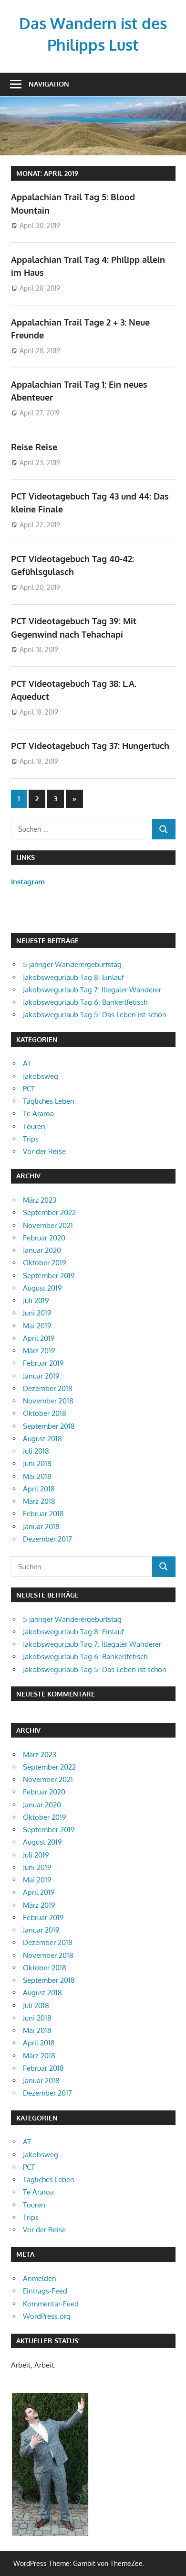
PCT (29, 1089)
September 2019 (49, 1276)
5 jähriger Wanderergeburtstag (72, 964)
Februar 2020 (44, 1238)
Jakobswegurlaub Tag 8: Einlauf (73, 977)
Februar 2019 (43, 1363)
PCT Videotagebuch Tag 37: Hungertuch (90, 746)
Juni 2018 (37, 1463)
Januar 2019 (41, 1376)
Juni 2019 (37, 1313)
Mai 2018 (37, 1476)
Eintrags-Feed (45, 2291)
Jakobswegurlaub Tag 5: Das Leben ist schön (95, 1015)
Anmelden (40, 2278)
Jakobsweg (41, 1076)
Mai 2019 (37, 1326)
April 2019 (39, 1338)
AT (27, 1063)
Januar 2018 (41, 1527)
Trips (31, 1139)
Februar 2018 (43, 1514)
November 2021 (48, 1225)
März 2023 (40, 1200)
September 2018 (49, 1426)
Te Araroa (38, 1114)
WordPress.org (47, 2316)
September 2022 (49, 1212)
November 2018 (48, 1401)
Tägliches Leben (49, 1101)
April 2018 (39, 1489)
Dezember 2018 (48, 1388)
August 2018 (42, 1439)
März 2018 (39, 1501)
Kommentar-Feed (51, 2304)
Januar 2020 (42, 1250)
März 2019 (39, 1351)
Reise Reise (34, 447)
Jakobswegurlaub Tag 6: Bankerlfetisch (85, 1002)
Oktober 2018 (45, 1413)
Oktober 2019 (45, 1263)
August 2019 (42, 1288)
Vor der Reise (44, 1151)
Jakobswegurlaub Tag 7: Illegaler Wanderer (92, 990)
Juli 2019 (36, 1300)
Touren (34, 1126)
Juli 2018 (36, 1451)
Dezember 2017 (47, 1539)
